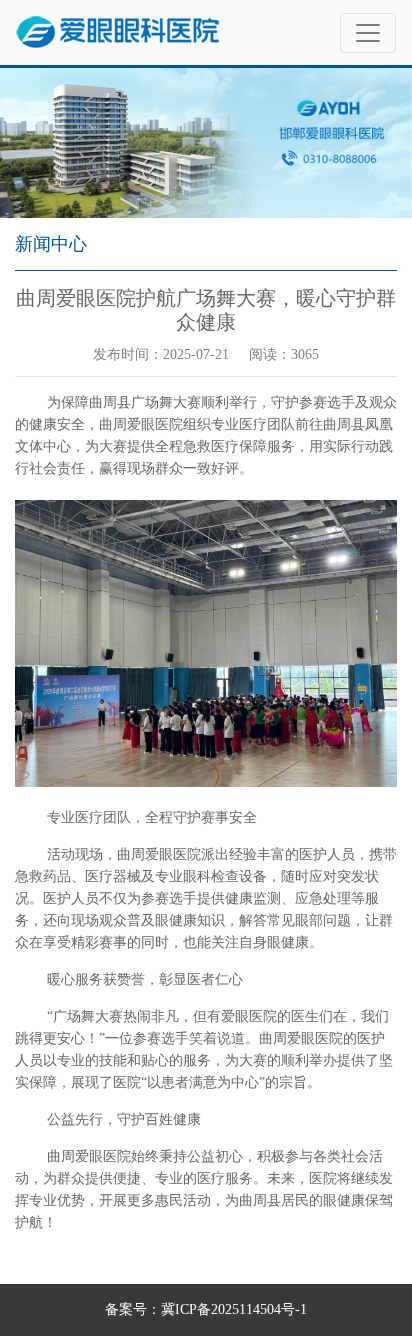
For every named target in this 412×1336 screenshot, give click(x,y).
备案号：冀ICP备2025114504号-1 (206, 1309)
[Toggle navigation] (368, 33)
